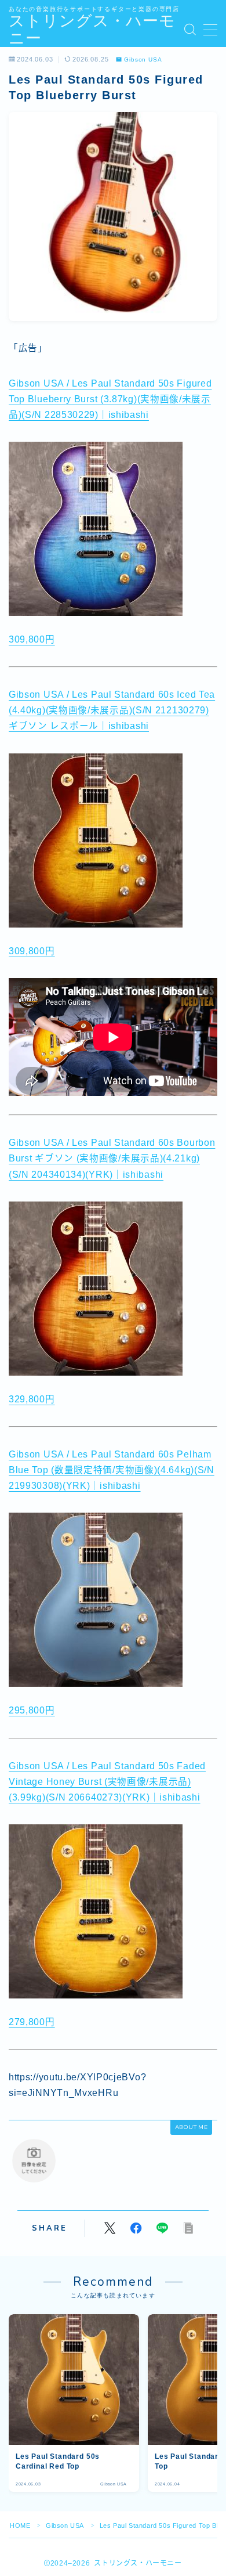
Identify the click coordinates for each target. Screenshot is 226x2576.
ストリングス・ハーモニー (92, 30)
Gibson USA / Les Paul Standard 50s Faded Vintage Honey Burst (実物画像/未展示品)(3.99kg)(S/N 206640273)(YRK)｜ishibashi (107, 1782)
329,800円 (32, 1399)
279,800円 (32, 2022)
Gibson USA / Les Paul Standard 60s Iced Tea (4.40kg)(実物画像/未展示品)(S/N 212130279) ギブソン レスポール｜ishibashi (112, 710)
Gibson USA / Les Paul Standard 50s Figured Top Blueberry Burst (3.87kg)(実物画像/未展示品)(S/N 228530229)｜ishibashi (110, 399)
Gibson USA (143, 60)
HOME (20, 2526)
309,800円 (32, 639)
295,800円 (32, 1710)
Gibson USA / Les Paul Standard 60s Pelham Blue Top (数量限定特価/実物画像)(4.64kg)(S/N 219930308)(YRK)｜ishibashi (112, 1470)
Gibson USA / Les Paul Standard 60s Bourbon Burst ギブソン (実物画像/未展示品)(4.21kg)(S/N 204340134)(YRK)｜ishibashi (112, 1158)
